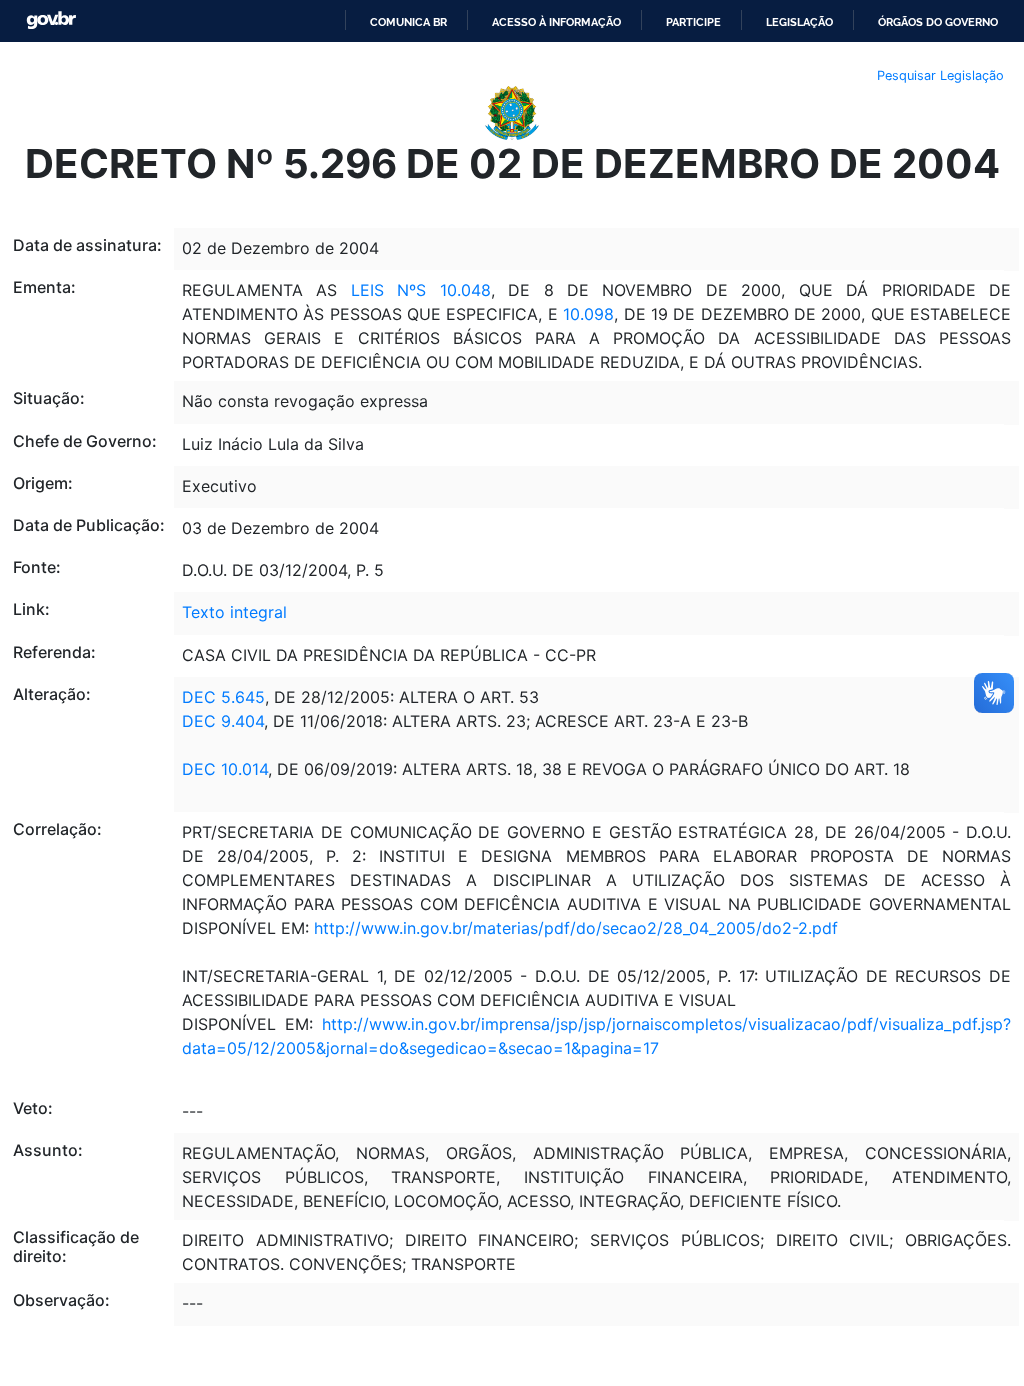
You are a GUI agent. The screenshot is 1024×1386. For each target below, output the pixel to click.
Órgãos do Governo (938, 22)
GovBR (51, 20)
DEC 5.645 (223, 697)
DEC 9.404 (223, 721)
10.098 (588, 314)
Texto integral (234, 612)
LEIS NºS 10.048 (421, 290)
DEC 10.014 (225, 769)
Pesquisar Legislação (940, 75)
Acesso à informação (556, 22)
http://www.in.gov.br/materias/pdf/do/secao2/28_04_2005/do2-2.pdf (576, 928)
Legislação (799, 22)
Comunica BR (408, 22)
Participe (693, 22)
